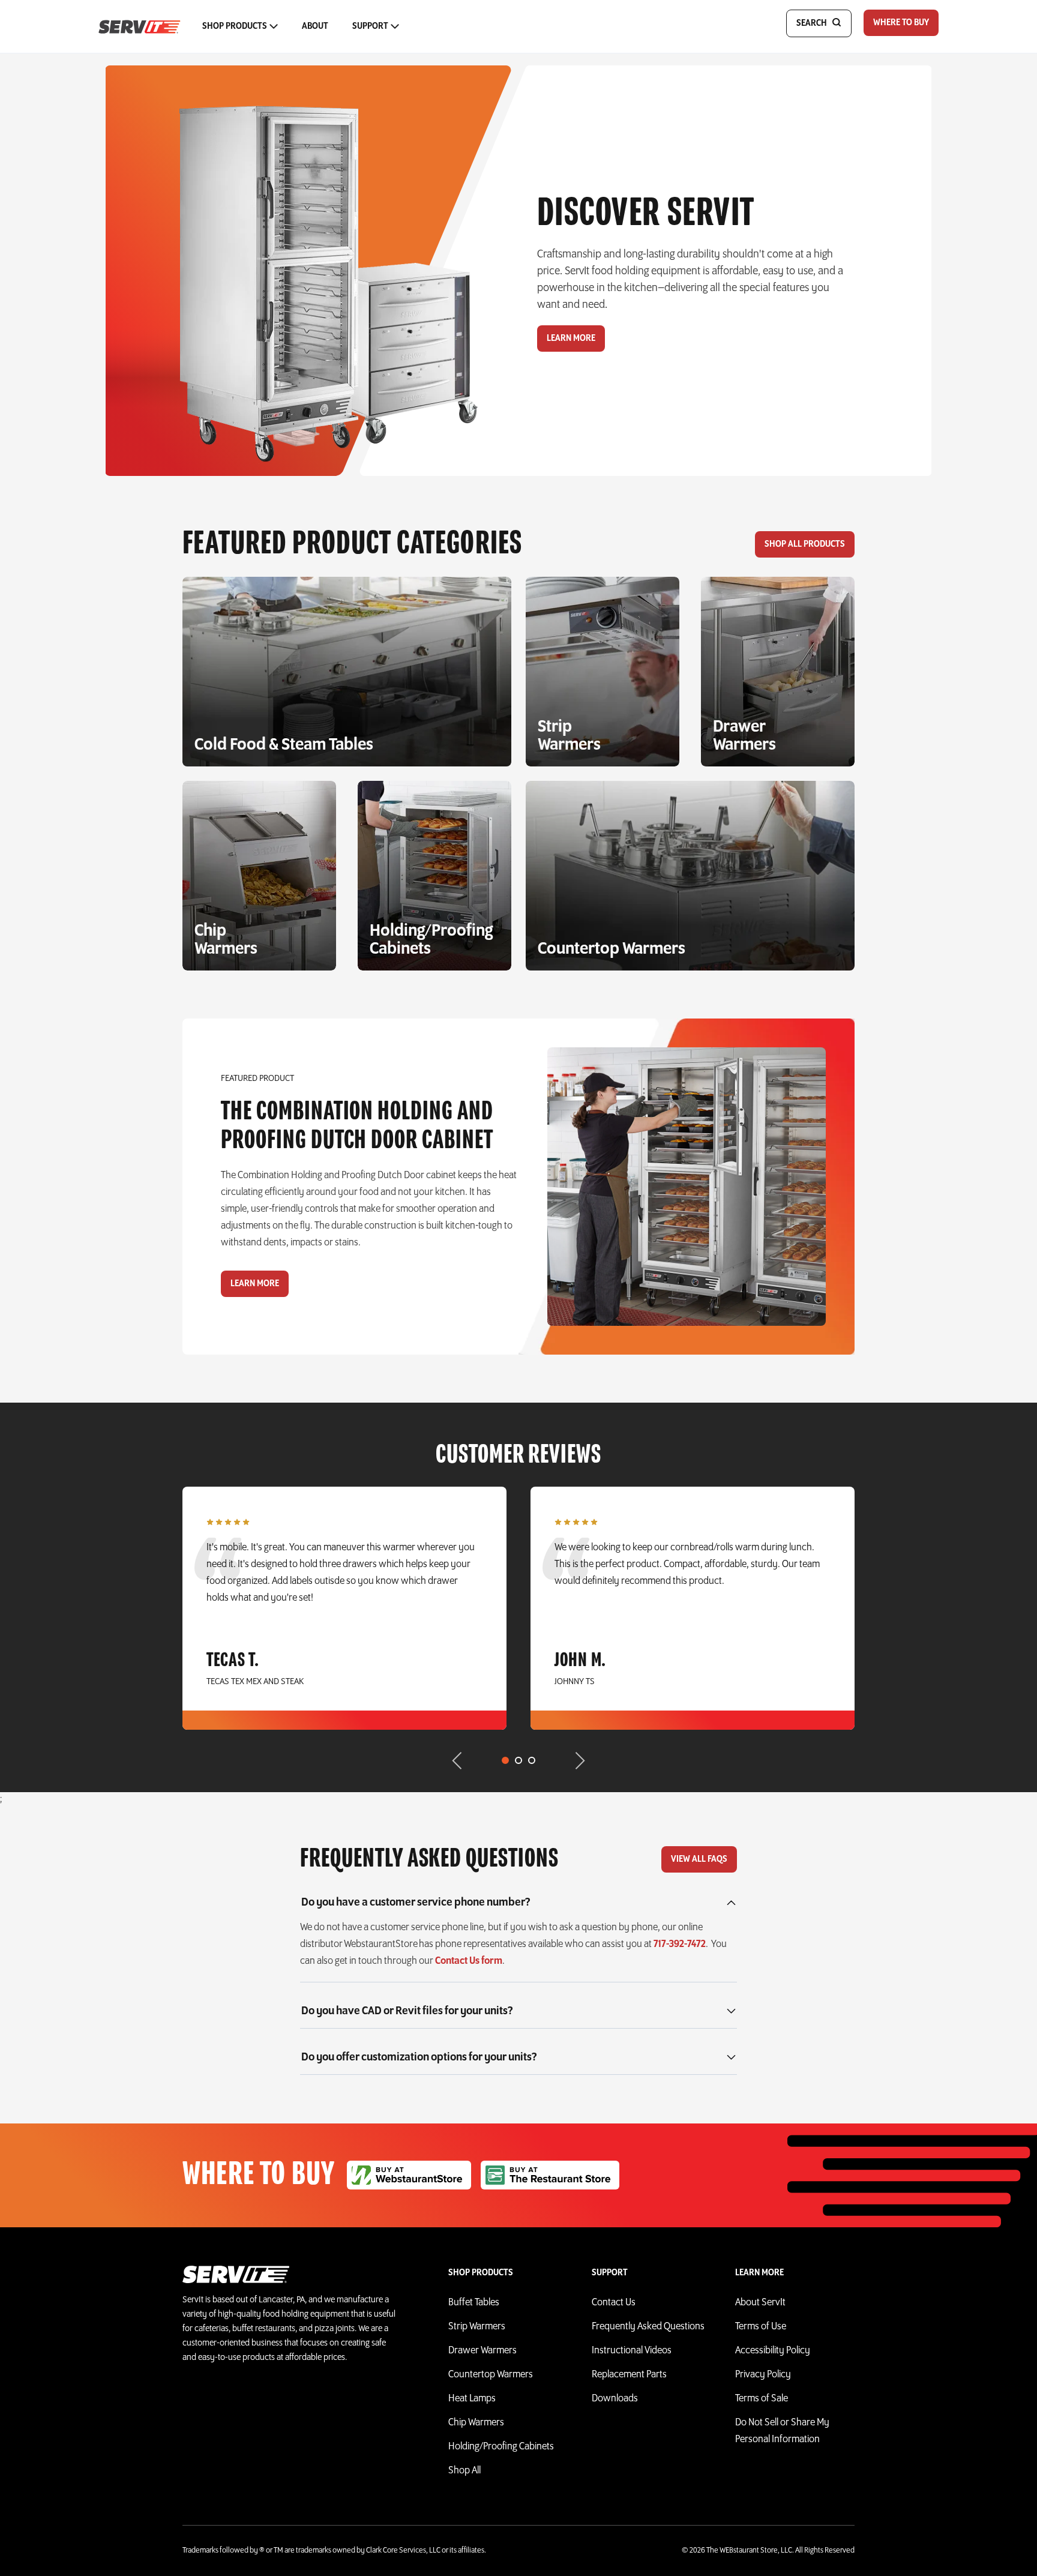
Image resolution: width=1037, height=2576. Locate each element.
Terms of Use (761, 2327)
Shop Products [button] (235, 26)
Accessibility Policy (773, 2351)
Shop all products (805, 544)
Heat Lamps (472, 2399)
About (315, 26)
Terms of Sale (762, 2399)
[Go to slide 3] (532, 1760)
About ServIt (760, 2303)
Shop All (464, 2471)
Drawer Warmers (482, 2351)
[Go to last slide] (452, 1762)
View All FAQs (699, 1859)
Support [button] (370, 26)
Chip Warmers (476, 2423)
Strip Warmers (477, 2327)
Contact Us (614, 2303)
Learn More (571, 339)
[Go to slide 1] (505, 1760)
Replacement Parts (629, 2375)
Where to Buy (901, 23)
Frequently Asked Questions (648, 2327)
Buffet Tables (474, 2303)
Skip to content (511, 14)
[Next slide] (585, 1762)
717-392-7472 (680, 1945)
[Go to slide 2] (518, 1760)
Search (812, 23)
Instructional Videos (632, 2351)
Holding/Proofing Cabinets (501, 2447)
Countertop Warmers (491, 2375)
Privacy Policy (763, 2375)
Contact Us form (469, 1961)
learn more (255, 1284)
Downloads (615, 2399)
